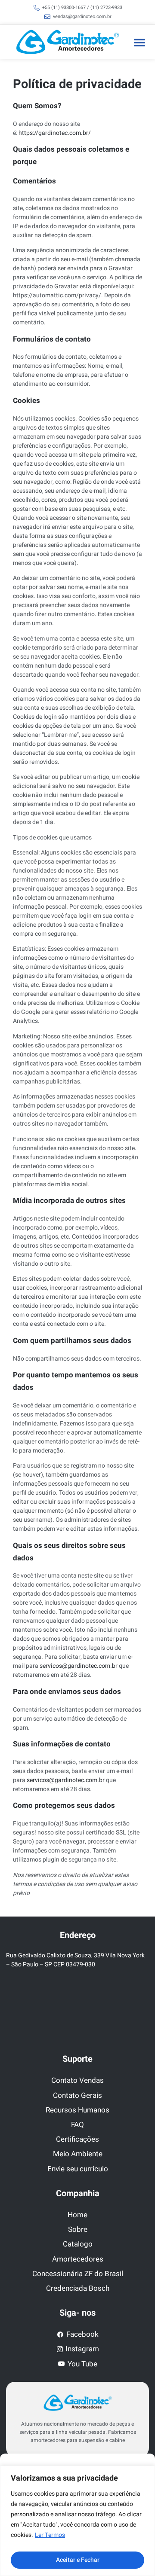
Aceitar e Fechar (78, 2560)
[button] (139, 42)
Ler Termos (50, 2535)
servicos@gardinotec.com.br (79, 1666)
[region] (77, 2521)
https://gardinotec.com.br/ (55, 133)
